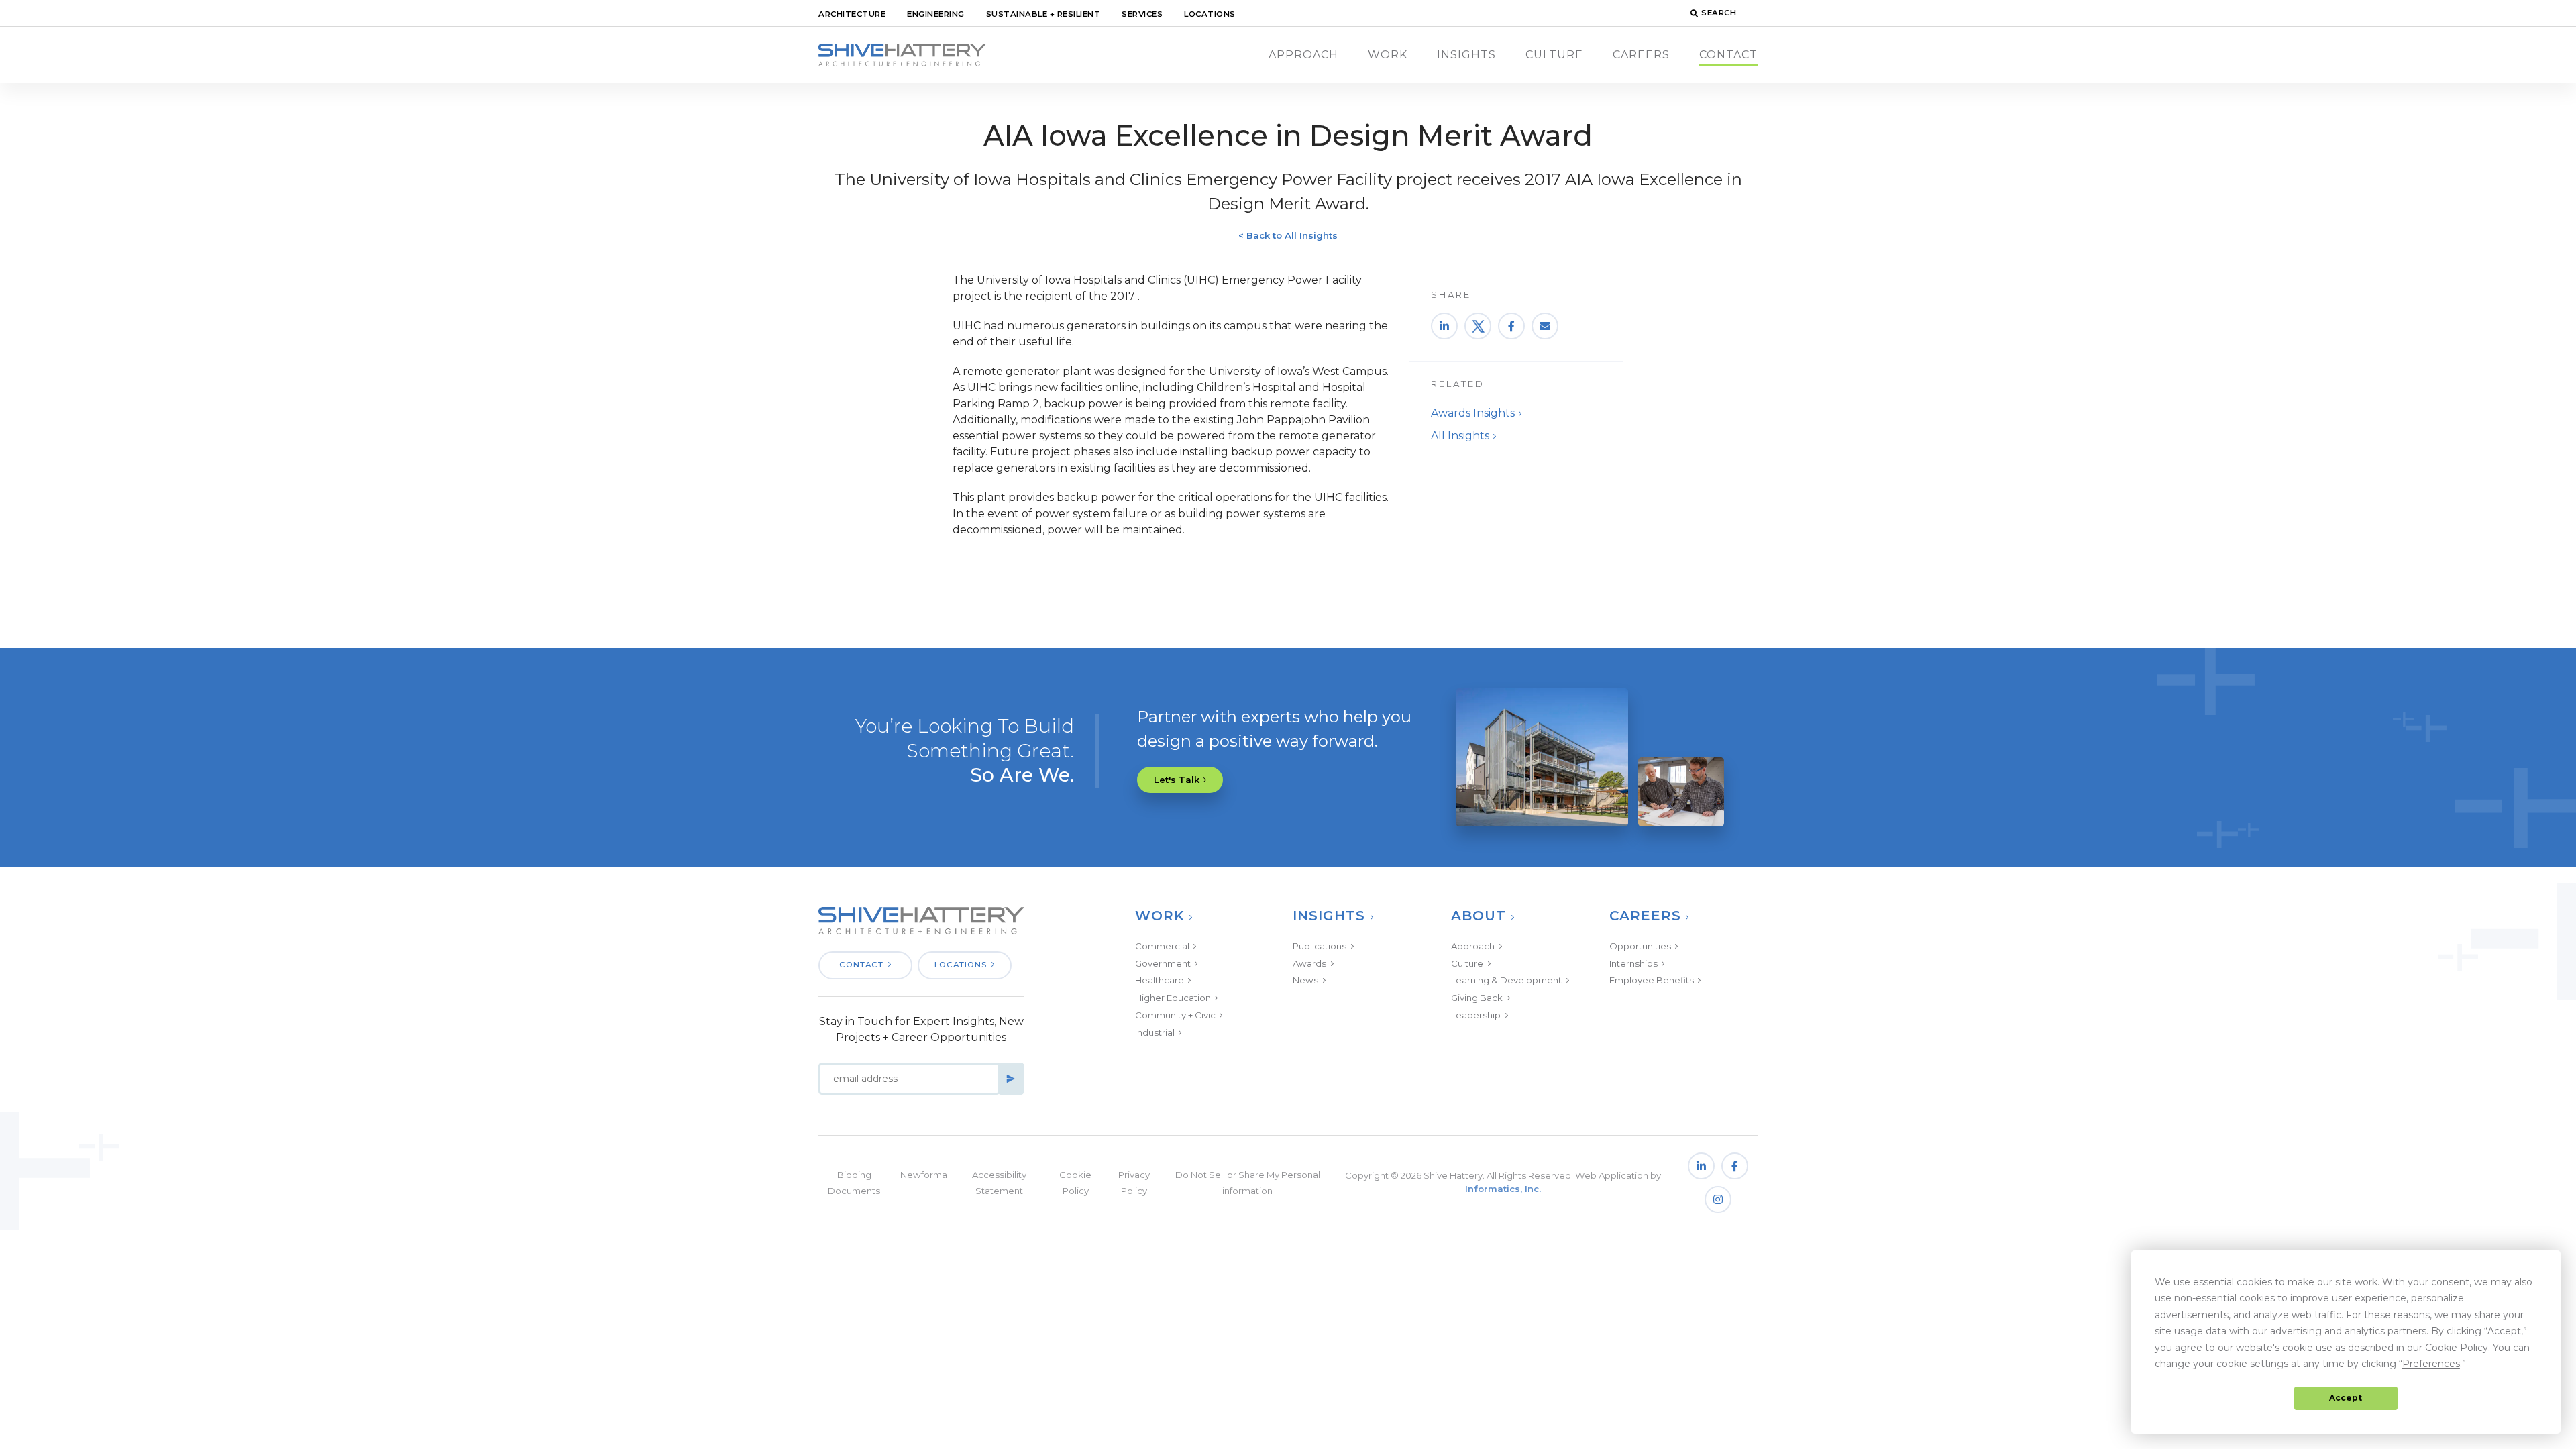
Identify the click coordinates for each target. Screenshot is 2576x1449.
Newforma (924, 1175)
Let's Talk (1177, 780)
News (1305, 980)
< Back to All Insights (1288, 235)
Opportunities (1640, 946)
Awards (1309, 963)
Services (1142, 14)
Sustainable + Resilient (1043, 14)
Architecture (852, 14)
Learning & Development (1506, 980)
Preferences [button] (2431, 1364)
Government (1163, 963)
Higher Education (1173, 998)
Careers (1641, 55)
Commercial (1162, 946)
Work (1388, 55)
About (1479, 916)
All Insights (1460, 436)
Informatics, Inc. (1503, 1189)
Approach (1303, 55)
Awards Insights (1473, 413)
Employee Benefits (1652, 980)
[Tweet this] (1478, 326)
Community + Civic (1175, 1015)
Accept (2346, 1398)
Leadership (1476, 1015)
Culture (1554, 55)
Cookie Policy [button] (2457, 1348)
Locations (1210, 14)
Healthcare (1160, 980)
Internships (1633, 963)
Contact (1728, 55)
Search (1719, 13)
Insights (1466, 55)
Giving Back (1477, 998)
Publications (1320, 946)
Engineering (936, 14)
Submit (1011, 1079)
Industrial (1155, 1032)
